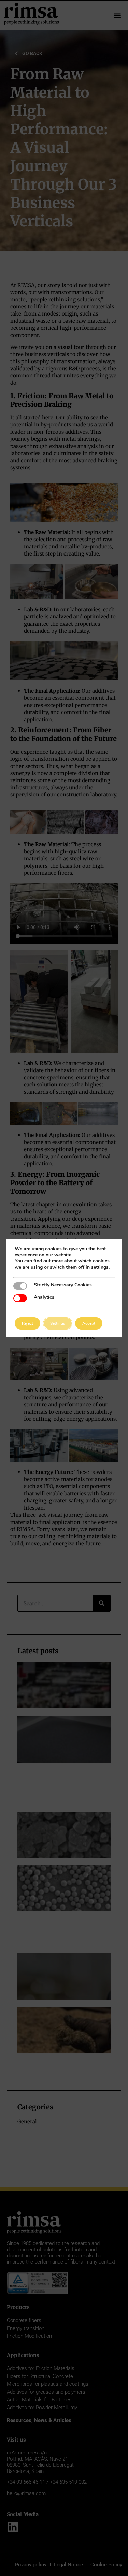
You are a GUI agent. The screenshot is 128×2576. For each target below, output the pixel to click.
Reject (27, 1323)
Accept (89, 1323)
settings (100, 1267)
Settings (58, 1323)
